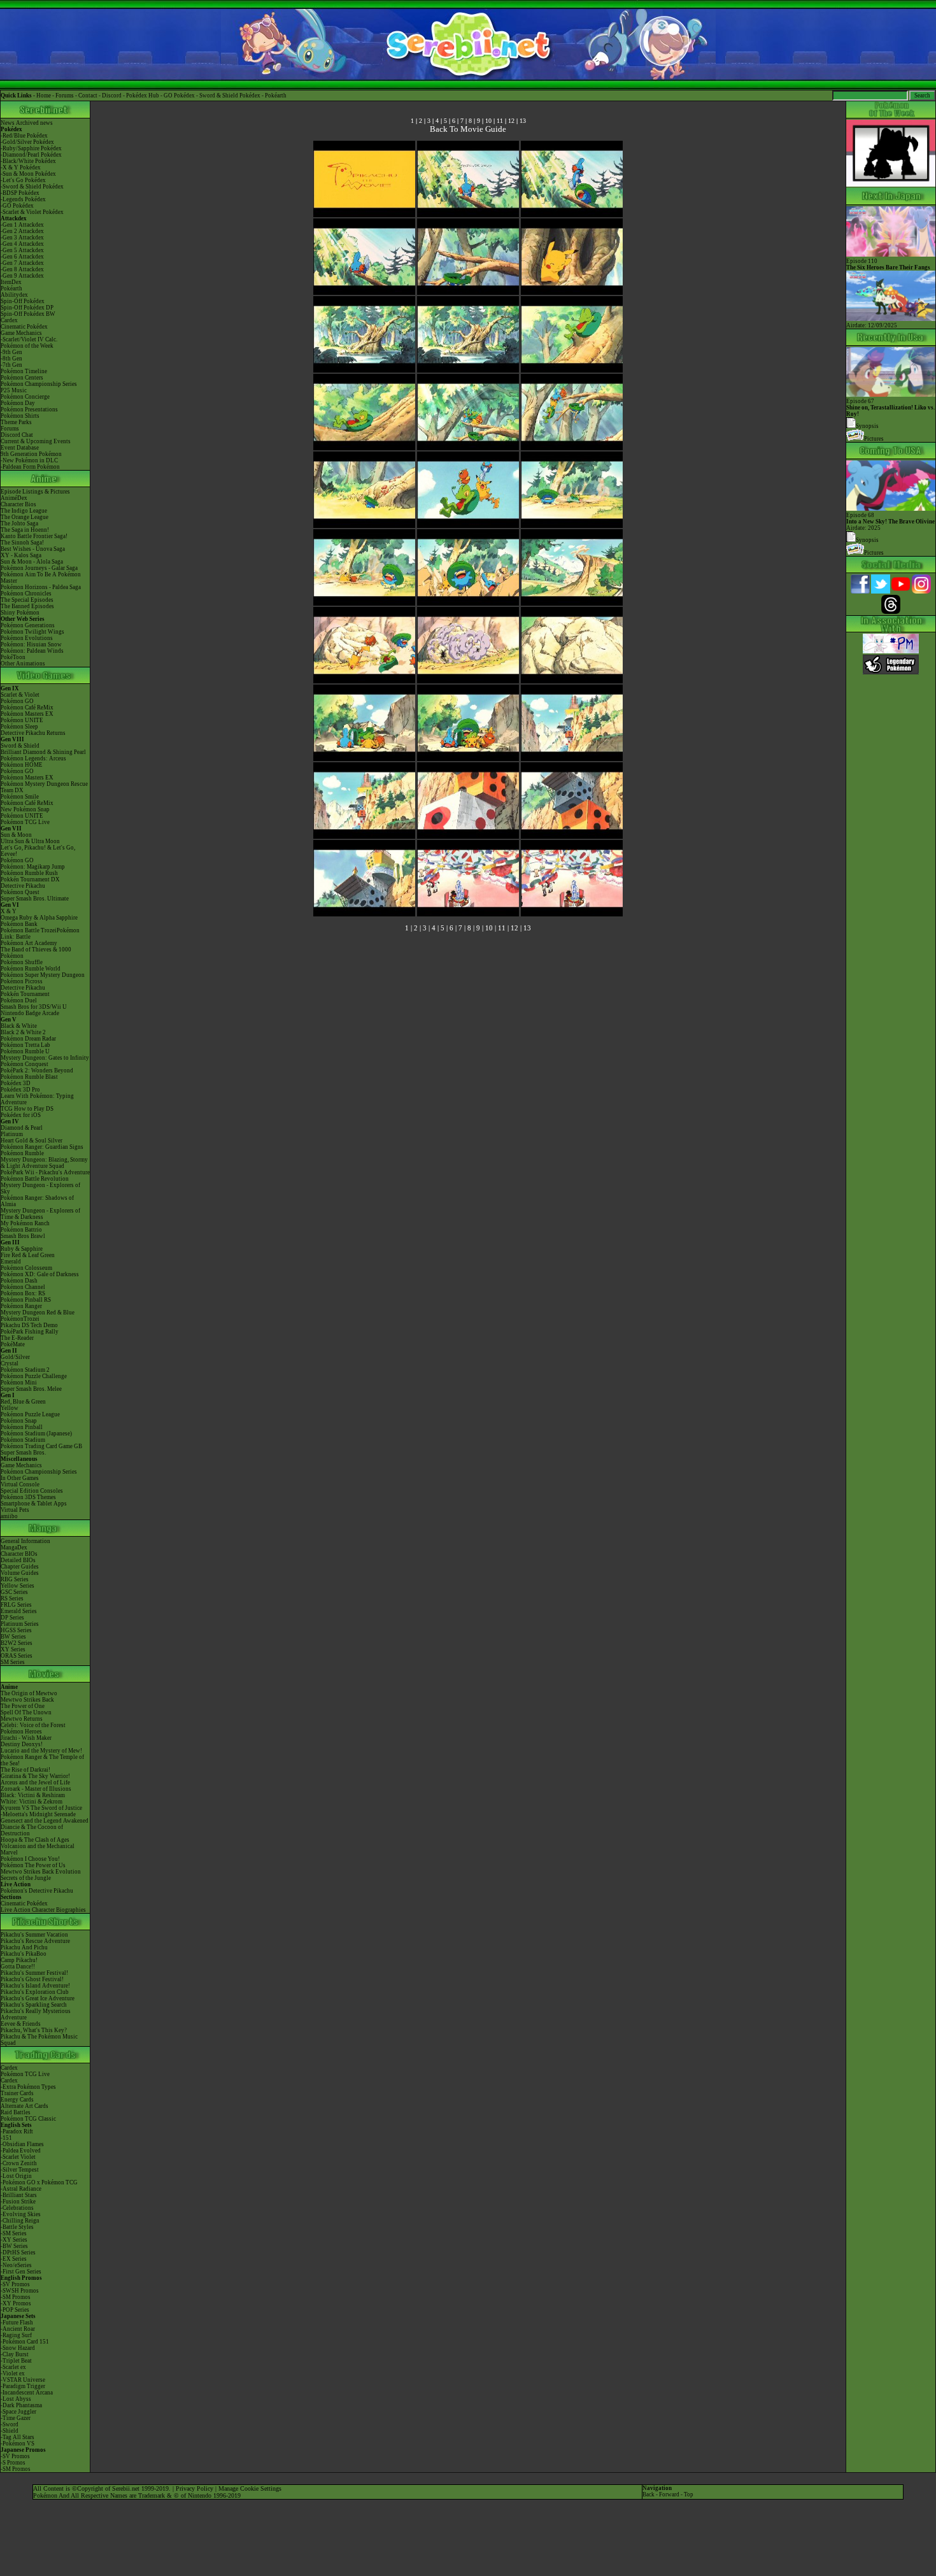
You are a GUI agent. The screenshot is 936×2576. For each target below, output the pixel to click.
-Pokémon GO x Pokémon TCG (39, 2182)
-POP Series (15, 2310)
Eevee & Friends (21, 2024)
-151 (6, 2138)
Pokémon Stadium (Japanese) (36, 1434)
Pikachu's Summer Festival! (34, 1973)
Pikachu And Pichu (24, 1947)
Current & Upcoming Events (36, 441)
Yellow (10, 1408)
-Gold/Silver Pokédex (27, 142)
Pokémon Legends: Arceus (33, 758)
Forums (65, 96)
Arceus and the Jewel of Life (35, 1783)
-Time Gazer (16, 2418)
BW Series (13, 1637)
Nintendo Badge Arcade (30, 1013)
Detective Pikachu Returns (33, 733)
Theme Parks (16, 422)
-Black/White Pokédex (28, 161)
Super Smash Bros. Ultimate (35, 899)
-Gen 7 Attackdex (22, 263)
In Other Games (20, 1478)
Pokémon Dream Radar (28, 1039)
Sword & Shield (20, 746)
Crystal (10, 1363)
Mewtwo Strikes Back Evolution (41, 1872)
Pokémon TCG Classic (28, 2119)
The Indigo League (24, 511)
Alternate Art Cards (25, 2106)
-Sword (10, 2424)
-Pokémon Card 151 (25, 2342)
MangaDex (14, 1548)
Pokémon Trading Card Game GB (41, 1446)
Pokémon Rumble (22, 1153)
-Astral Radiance (21, 2189)
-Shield (10, 2431)
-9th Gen (11, 352)
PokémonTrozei (20, 1319)
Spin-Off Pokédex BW (28, 314)
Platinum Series (20, 1624)
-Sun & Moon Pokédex (28, 174)
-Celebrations (17, 2208)
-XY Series (14, 2240)
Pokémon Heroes (21, 1732)
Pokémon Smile (20, 797)
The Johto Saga (19, 523)
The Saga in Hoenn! (25, 530)
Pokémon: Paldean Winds (32, 651)
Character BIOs (19, 1554)
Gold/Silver (15, 1357)
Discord (112, 96)
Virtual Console (20, 1484)
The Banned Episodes (27, 606)
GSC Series (14, 1592)
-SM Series (14, 2233)
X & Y (9, 911)
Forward (669, 2494)
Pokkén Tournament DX (30, 879)
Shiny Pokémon (20, 613)
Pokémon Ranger (21, 1306)
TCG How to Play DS (27, 1109)
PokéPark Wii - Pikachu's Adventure (45, 1172)
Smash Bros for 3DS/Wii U (34, 1007)
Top (689, 2494)
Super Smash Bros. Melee (31, 1389)
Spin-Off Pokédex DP (27, 308)
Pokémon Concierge (25, 397)
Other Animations (23, 664)
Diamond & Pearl (22, 1128)
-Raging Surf (16, 2335)
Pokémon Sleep (19, 727)
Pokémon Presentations (29, 409)
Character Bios (18, 504)
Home (44, 96)
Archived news (34, 123)
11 (500, 121)
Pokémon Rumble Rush (29, 873)
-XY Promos (16, 2303)
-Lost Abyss (16, 2399)
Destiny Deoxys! (22, 1744)
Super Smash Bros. (23, 1453)
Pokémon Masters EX (27, 714)
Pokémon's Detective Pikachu (37, 1891)
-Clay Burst (15, 2354)
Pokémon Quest (20, 892)
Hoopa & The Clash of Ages (35, 1840)
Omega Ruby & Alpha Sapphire (39, 918)
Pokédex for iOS (21, 1115)
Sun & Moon (16, 835)
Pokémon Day (18, 403)
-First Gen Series (21, 2272)
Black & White (19, 1026)
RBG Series (15, 1579)
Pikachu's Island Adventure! (35, 1986)
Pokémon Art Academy (29, 943)
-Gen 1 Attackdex (22, 225)
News (8, 123)
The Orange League (25, 517)
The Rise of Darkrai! (25, 1770)
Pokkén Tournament (25, 994)
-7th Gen (11, 365)
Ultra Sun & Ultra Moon (30, 841)
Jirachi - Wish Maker (26, 1738)
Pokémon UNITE (22, 720)
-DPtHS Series (18, 2252)
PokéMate (13, 1344)
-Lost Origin (16, 2176)
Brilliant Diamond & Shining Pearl (43, 752)
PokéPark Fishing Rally (30, 1332)
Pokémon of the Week (27, 346)
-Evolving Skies (21, 2214)
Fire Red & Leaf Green (28, 1255)
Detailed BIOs (18, 1560)
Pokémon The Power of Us (33, 1865)
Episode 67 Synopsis (890, 414)
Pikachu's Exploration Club (35, 1992)
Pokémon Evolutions (27, 638)
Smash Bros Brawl (23, 1236)
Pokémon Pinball (22, 1427)
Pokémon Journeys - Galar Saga (39, 568)
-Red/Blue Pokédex (24, 136)
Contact (88, 96)
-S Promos (13, 2463)
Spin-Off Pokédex (23, 301)
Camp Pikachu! (19, 1960)
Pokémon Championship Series (39, 384)
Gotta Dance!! (18, 1967)
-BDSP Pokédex (20, 193)
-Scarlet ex (13, 2367)
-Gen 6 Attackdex (22, 257)
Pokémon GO (17, 701)
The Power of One (23, 1706)
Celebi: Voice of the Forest (33, 1725)
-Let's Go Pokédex (23, 180)
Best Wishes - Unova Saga (33, 549)
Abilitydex (14, 295)
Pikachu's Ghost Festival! (32, 1979)
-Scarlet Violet (18, 2157)
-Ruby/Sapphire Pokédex (31, 148)
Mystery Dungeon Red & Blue (38, 1313)
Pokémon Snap (19, 1421)
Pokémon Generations (28, 625)
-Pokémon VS (18, 2444)
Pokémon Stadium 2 (25, 1370)
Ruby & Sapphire (22, 1249)
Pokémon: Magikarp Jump (33, 867)
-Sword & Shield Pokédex (32, 187)
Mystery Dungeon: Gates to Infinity (45, 1058)
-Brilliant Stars (19, 2195)
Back (649, 2494)
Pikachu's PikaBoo (24, 1954)
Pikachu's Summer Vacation (34, 1935)
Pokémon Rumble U (25, 1051)
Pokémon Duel (19, 1000)
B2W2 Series (17, 1643)
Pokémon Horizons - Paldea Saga (41, 587)
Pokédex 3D (16, 1083)
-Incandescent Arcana (27, 2393)
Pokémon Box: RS (23, 1293)
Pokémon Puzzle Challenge (34, 1376)
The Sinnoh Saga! (22, 543)
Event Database (20, 448)
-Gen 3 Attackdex (22, 238)
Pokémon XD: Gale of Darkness (40, 1274)
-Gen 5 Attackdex (22, 250)
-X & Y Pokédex (21, 167)
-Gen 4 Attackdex (22, 244)
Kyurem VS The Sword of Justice (41, 1808)
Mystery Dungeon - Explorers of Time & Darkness (40, 1214)
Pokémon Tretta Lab (25, 1045)
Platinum (12, 1134)
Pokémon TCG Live (25, 822)
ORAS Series (17, 1656)
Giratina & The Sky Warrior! (35, 1776)
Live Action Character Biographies (43, 1910)
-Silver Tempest (20, 2170)
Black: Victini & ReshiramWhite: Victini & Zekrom (33, 1798)
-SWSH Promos (20, 2291)
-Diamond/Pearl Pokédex (31, 155)
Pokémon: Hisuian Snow (31, 644)
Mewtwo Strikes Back (27, 1700)
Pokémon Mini (19, 1383)
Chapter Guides (20, 1567)
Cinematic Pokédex (24, 327)
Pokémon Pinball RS (26, 1300)
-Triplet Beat (16, 2361)
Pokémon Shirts (20, 416)
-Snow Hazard (18, 2348)
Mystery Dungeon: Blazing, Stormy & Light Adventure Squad (44, 1163)
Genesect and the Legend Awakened (45, 1821)
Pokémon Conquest (25, 1064)
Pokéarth (276, 96)
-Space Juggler (18, 2412)
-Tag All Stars (18, 2437)
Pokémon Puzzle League (30, 1414)
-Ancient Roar (18, 2329)
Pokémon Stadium (23, 1440)
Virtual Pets (15, 1510)
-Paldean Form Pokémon (30, 467)
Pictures (874, 439)
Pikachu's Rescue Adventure (35, 1941)
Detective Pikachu (23, 886)
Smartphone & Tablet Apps (34, 1504)
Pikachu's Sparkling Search (34, 2005)
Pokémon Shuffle (22, 962)
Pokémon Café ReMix (27, 708)
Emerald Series (19, 1611)
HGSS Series (16, 1630)
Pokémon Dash (19, 1281)
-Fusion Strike (18, 2202)
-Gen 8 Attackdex (22, 269)
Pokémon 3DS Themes (28, 1497)
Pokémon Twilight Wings (32, 632)
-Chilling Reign (20, 2221)
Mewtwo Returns (22, 1719)
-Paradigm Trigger (23, 2386)
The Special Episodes (27, 600)
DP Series (12, 1618)
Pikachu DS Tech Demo (29, 1325)
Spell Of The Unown (26, 1712)
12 (511, 121)
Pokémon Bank (19, 924)
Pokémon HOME (22, 765)
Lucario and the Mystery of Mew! (41, 1751)
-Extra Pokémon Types (28, 2087)
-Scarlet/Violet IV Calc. (29, 339)
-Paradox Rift (17, 2131)
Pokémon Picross (22, 981)
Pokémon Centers (22, 378)
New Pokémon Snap (25, 809)
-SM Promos (16, 2297)
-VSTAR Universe (23, 2380)
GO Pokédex (179, 96)
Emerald (11, 1262)
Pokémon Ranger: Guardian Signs (42, 1147)
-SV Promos (15, 2284)
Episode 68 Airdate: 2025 (890, 522)
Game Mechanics (21, 333)
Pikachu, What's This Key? (34, 2030)
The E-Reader (17, 1338)
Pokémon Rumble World (31, 969)
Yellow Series (18, 1586)
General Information (25, 1541)
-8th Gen (11, 359)
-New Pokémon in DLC (29, 460)
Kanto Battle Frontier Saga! (34, 536)
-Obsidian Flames (22, 2144)
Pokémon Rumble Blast (29, 1077)
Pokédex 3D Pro (20, 1090)
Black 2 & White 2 (23, 1032)
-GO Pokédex (17, 206)
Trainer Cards (17, 2093)
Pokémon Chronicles (26, 594)
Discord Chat (17, 435)
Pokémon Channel (23, 1287)
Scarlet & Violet (20, 695)
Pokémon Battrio (21, 1230)
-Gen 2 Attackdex (22, 231)
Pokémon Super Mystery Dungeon (43, 975)
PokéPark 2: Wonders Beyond (37, 1071)
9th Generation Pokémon (31, 454)
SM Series (13, 1662)
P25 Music (14, 390)
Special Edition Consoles (32, 1491)
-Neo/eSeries (16, 2265)
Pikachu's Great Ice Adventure (38, 1998)
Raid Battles (16, 2112)
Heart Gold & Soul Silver (32, 1141)
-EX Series (14, 2259)
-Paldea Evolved (21, 2151)
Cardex (9, 320)
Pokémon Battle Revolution (35, 1179)
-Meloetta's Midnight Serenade (38, 1814)
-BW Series (14, 2246)
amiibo (9, 1516)
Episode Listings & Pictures (35, 492)
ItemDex (11, 282)
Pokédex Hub (143, 96)
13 (523, 121)
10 (488, 121)
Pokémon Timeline (24, 371)
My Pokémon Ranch (25, 1223)
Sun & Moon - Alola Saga (32, 562)
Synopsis (867, 540)
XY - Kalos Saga (21, 555)
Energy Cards (17, 2100)
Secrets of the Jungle (26, 1878)
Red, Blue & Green (23, 1402)
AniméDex (14, 498)
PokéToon (13, 657)
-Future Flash (17, 2323)
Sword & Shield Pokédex (230, 96)
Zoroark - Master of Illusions (36, 1789)
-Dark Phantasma (21, 2405)
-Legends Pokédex (23, 199)
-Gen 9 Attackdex (22, 276)
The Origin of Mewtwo (29, 1693)
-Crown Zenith (19, 2163)
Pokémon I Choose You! (30, 1859)
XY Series (13, 1649)
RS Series (12, 1598)
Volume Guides (20, 1573)
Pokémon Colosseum (26, 1268)
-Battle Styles (17, 2227)
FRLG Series (16, 1605)
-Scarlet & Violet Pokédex (32, 212)
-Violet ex (13, 2373)
